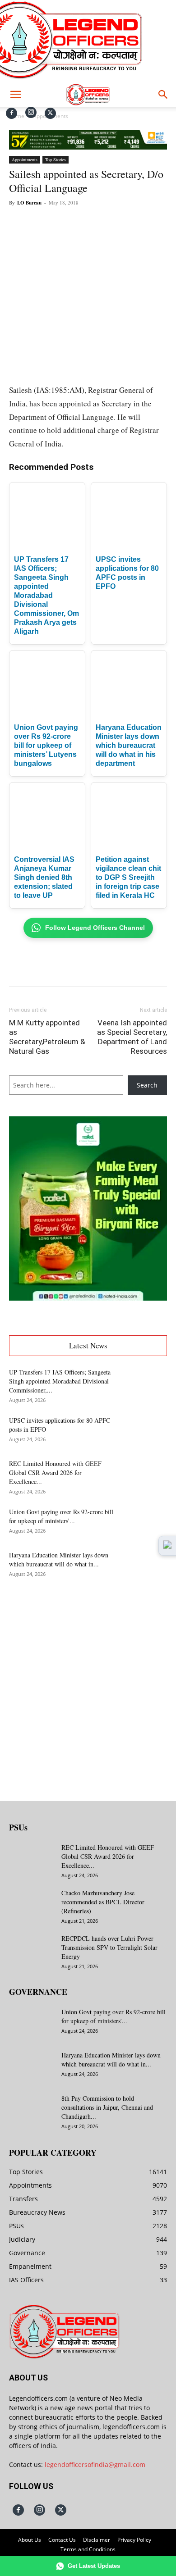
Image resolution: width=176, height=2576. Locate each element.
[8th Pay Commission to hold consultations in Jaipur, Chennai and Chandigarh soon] (32, 2110)
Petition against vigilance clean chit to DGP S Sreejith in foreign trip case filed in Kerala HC (128, 877)
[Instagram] (31, 112)
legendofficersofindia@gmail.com (95, 2464)
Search (147, 1085)
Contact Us (62, 2540)
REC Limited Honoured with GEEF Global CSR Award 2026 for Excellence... (55, 1472)
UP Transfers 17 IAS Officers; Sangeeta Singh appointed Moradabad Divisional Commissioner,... (60, 1381)
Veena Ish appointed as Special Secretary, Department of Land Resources (132, 1037)
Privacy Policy (134, 2540)
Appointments (25, 159)
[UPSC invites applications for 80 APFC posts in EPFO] (144, 1432)
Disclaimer (97, 2540)
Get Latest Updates (94, 2566)
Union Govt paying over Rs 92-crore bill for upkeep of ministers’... (61, 1516)
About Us (30, 2540)
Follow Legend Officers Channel (95, 928)
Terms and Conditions (88, 2549)
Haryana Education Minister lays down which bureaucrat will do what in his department (129, 745)
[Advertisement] (88, 1684)
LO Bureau (29, 203)
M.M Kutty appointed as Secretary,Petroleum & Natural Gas (47, 1037)
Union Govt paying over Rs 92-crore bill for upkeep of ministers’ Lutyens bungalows (46, 745)
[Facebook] (12, 113)
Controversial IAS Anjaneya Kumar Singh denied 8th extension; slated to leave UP (44, 877)
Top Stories (56, 159)
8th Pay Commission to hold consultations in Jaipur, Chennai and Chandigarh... (107, 2107)
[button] (15, 95)
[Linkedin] (109, 223)
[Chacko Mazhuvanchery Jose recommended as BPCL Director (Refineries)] (32, 1904)
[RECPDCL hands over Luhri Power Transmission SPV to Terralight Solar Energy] (32, 1950)
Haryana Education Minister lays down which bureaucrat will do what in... (59, 1559)
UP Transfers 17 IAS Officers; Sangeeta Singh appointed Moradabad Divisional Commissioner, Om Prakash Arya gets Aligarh (46, 595)
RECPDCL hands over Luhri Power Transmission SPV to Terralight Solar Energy (109, 1947)
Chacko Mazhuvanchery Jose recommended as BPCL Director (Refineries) (103, 1902)
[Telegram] (150, 223)
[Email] (130, 223)
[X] (50, 113)
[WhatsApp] (88, 223)
